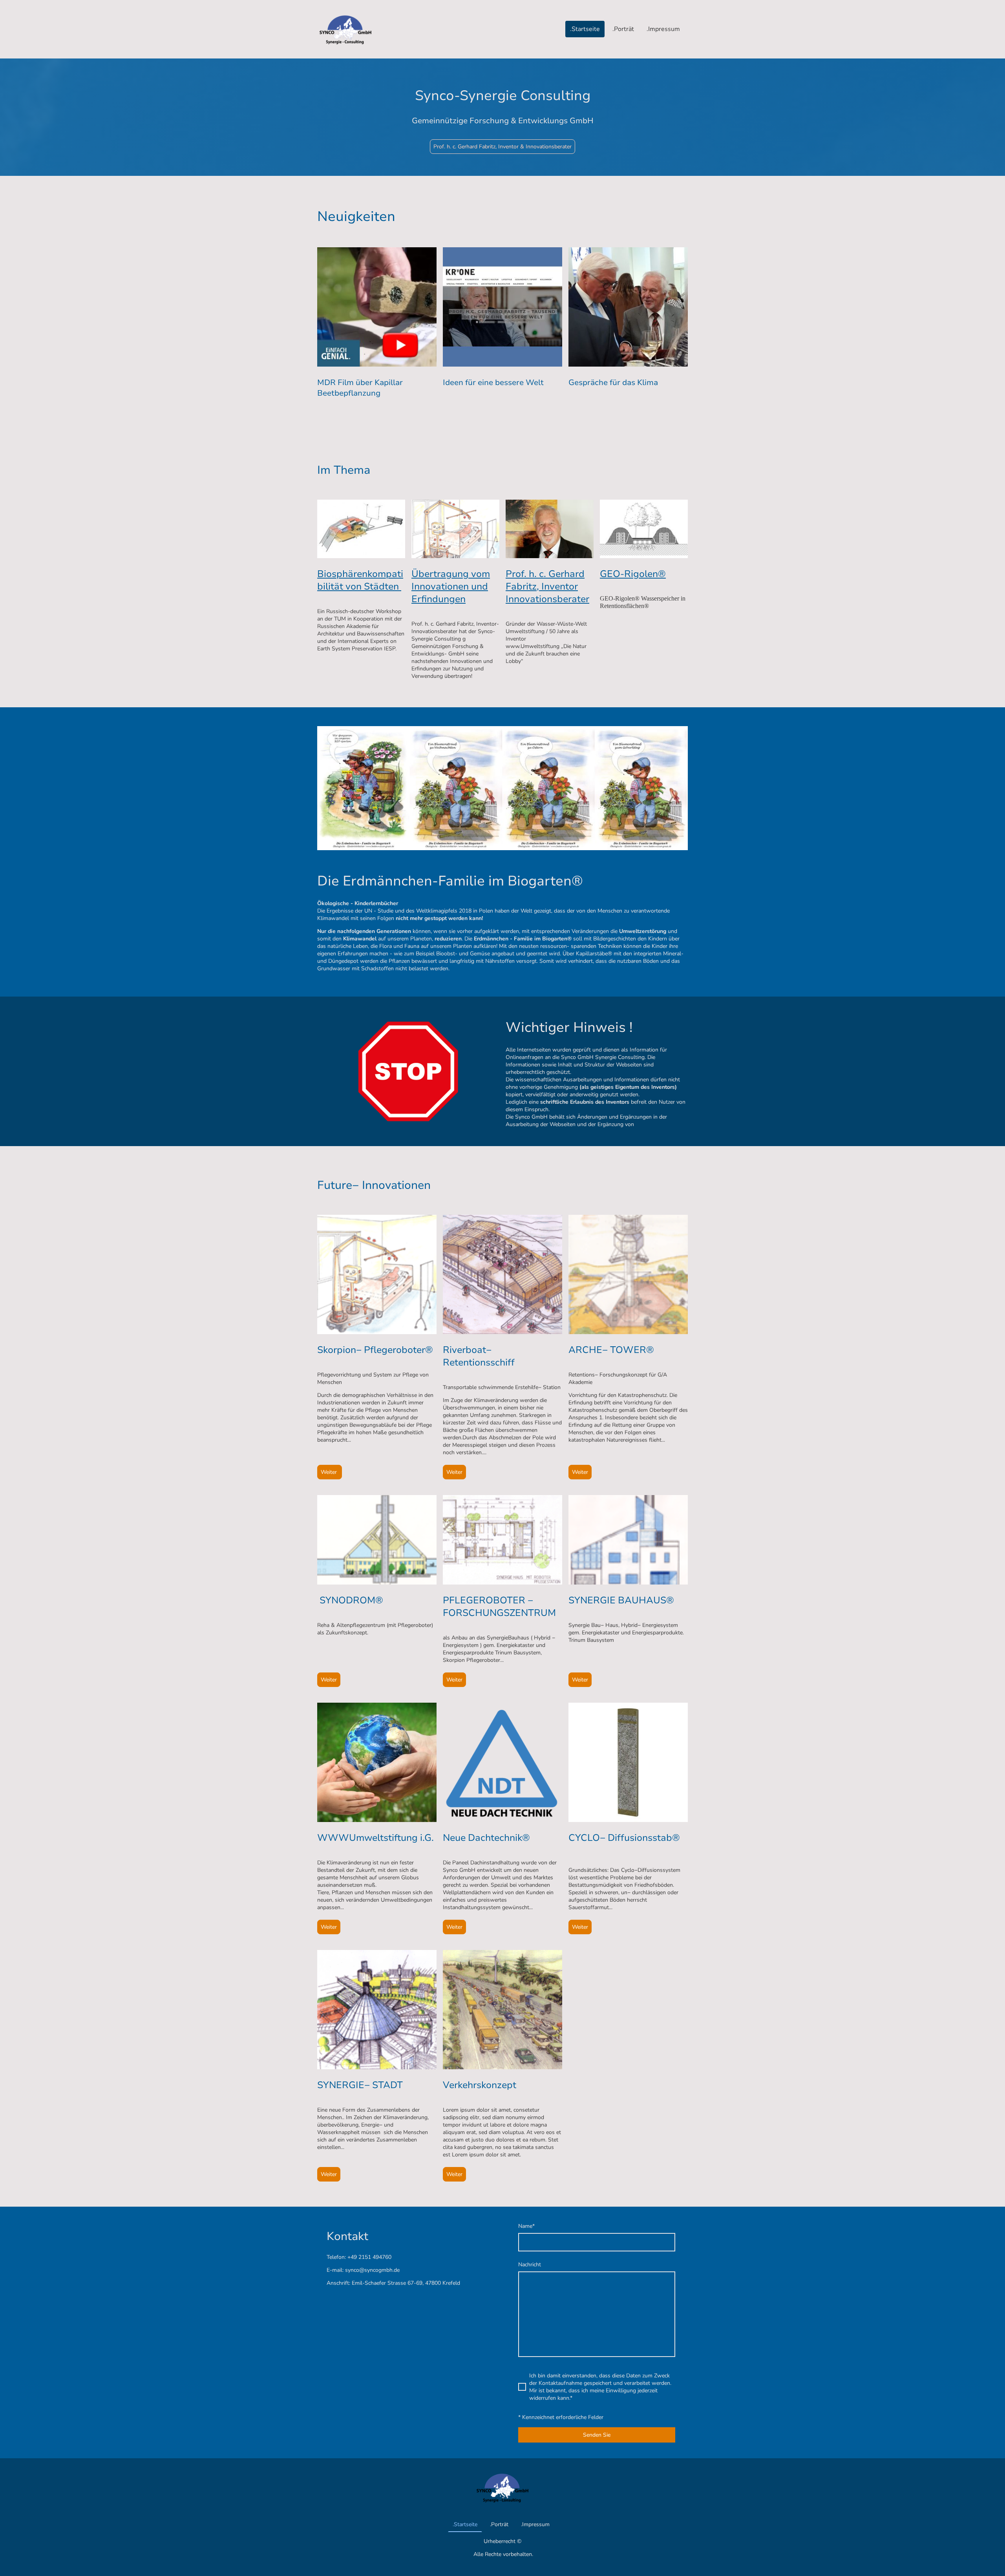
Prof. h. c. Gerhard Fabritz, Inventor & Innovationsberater (502, 147)
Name (526, 2226)
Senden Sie (597, 2435)
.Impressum (663, 29)
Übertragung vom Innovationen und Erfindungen (451, 586)
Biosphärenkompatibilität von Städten (360, 580)
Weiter (330, 1472)
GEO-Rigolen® (633, 574)
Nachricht (530, 2265)
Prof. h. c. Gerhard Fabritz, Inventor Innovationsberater (547, 586)
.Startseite (585, 29)
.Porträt (623, 29)
